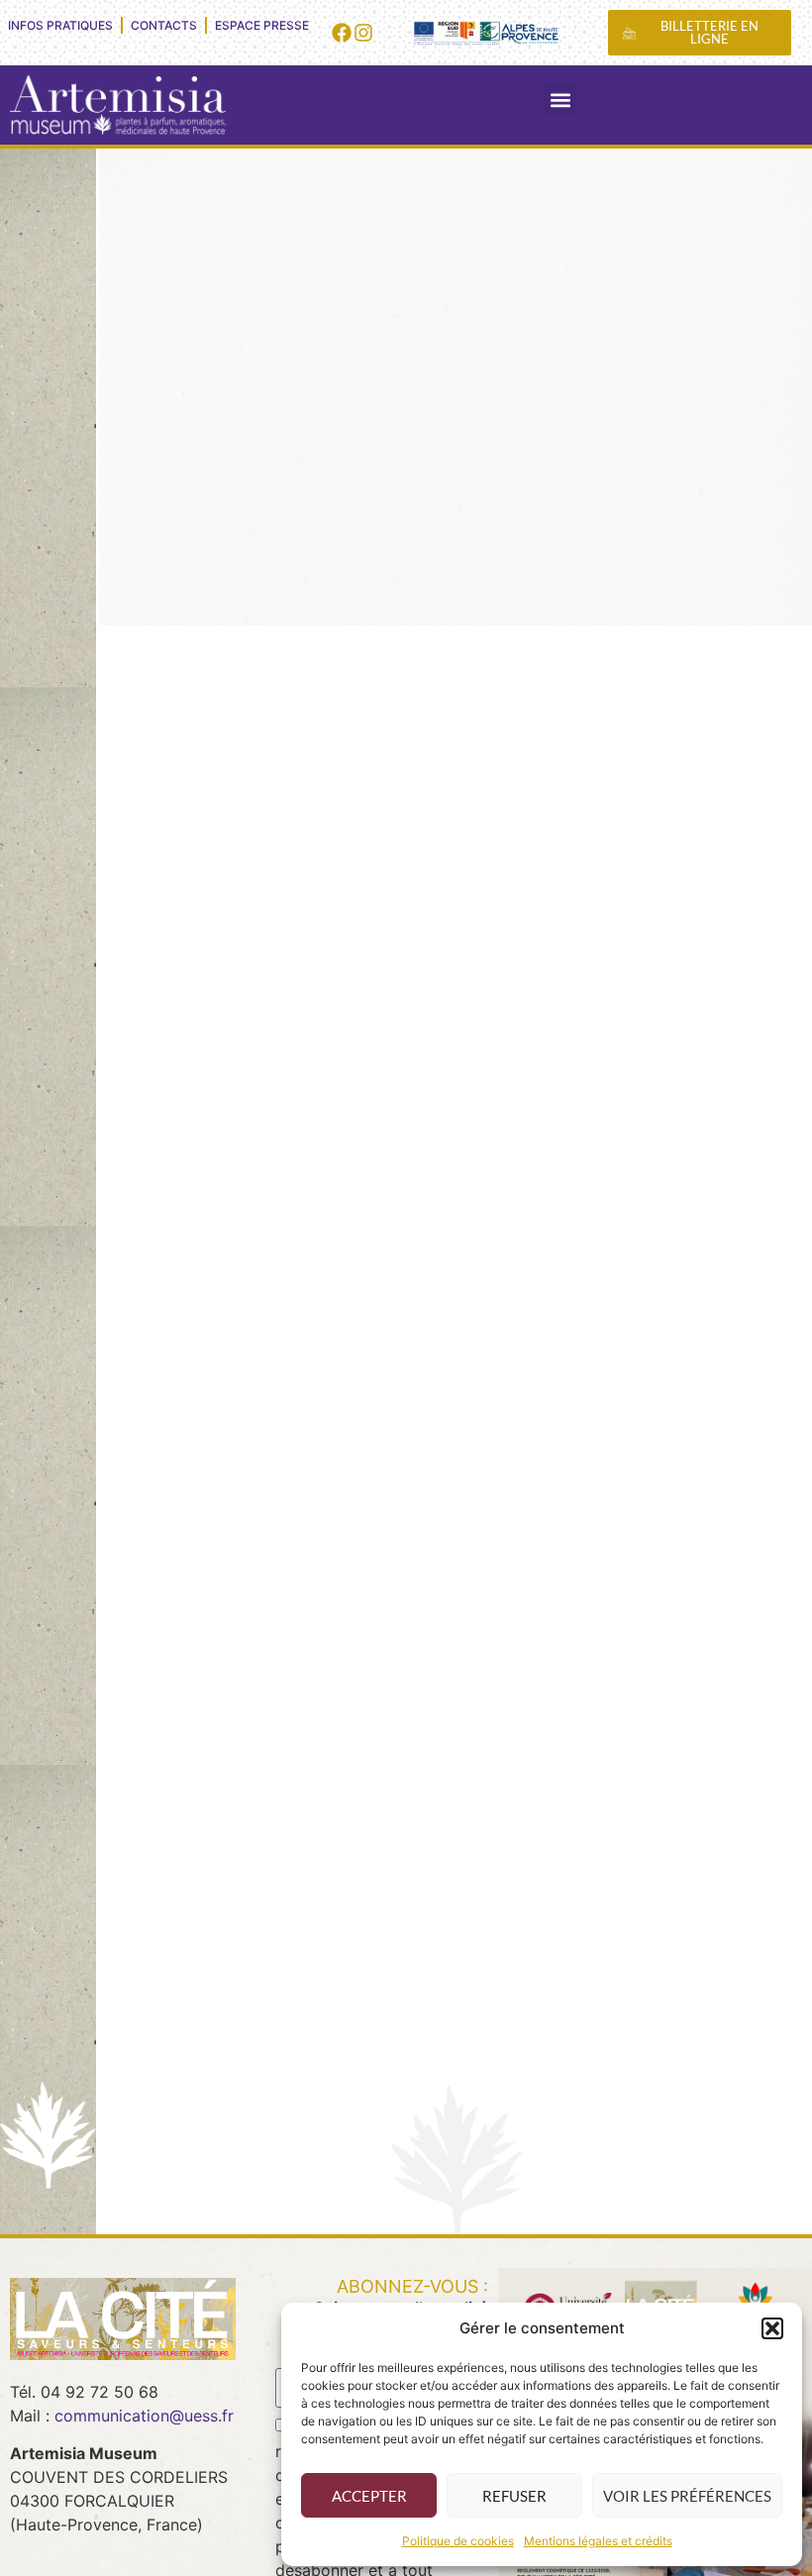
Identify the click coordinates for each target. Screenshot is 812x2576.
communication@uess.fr (144, 2416)
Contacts (164, 25)
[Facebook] (342, 33)
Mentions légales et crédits (598, 2541)
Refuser (514, 2496)
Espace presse (262, 25)
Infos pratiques (60, 25)
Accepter (369, 2496)
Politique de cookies (458, 2541)
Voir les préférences (687, 2496)
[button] (772, 2328)
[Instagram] (363, 33)
